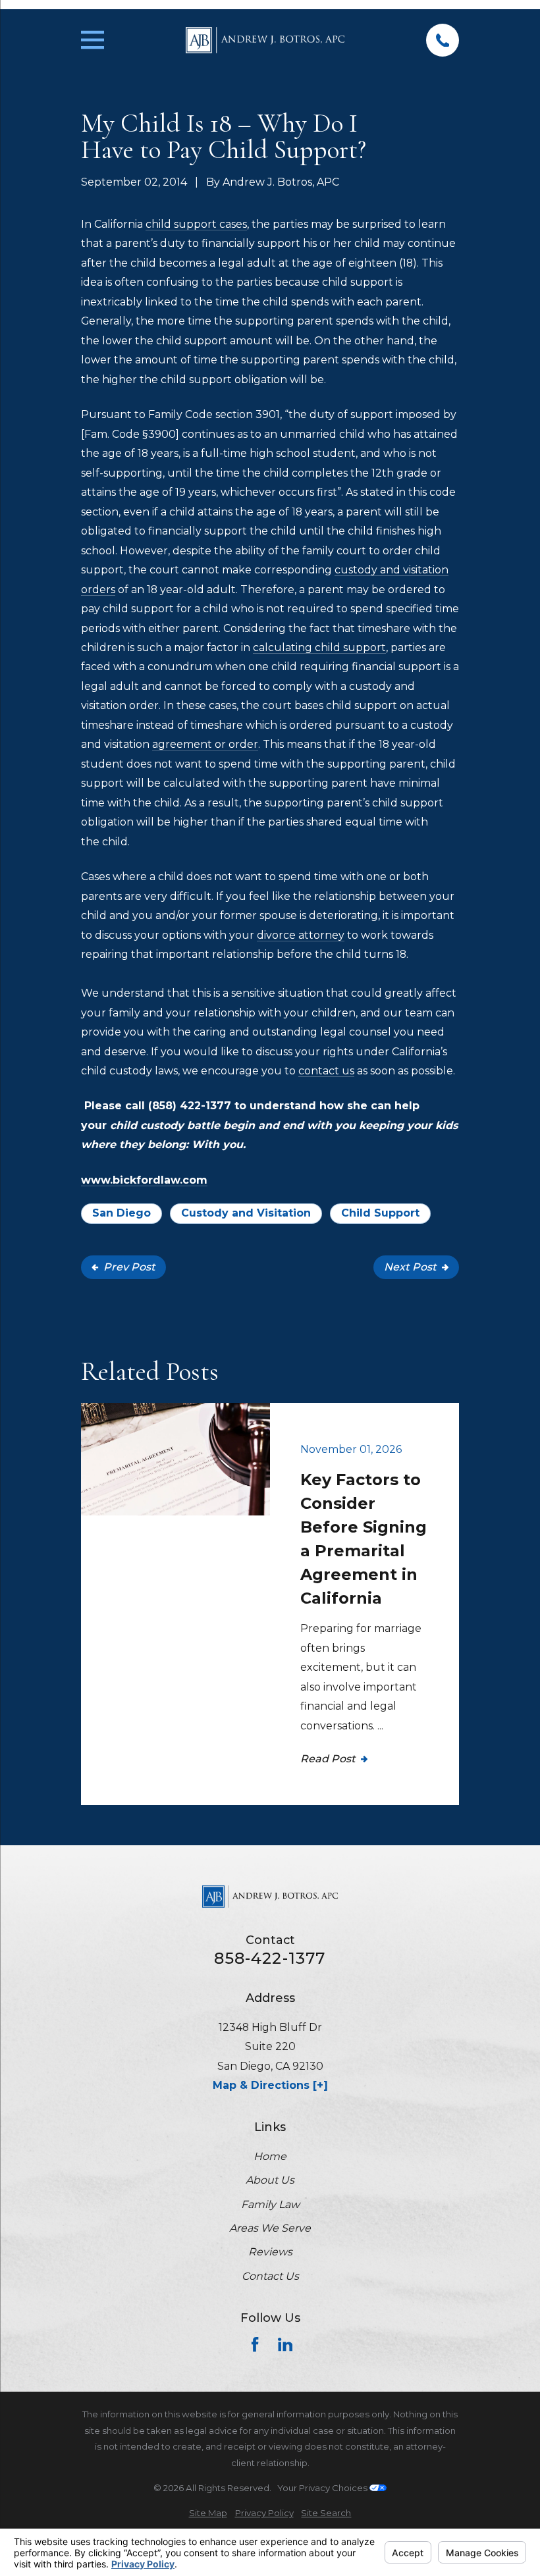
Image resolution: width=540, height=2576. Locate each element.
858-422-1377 (270, 1958)
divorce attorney (301, 935)
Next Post (410, 1267)
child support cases (196, 224)
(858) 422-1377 (190, 1106)
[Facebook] (255, 2344)
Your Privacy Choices (323, 2488)
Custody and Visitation (246, 1213)
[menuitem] (208, 2513)
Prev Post (129, 1267)
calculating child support (319, 647)
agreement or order (205, 744)
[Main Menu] (93, 40)
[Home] (265, 40)
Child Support (380, 1213)
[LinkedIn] (285, 2344)
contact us (326, 1071)
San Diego (121, 1213)
